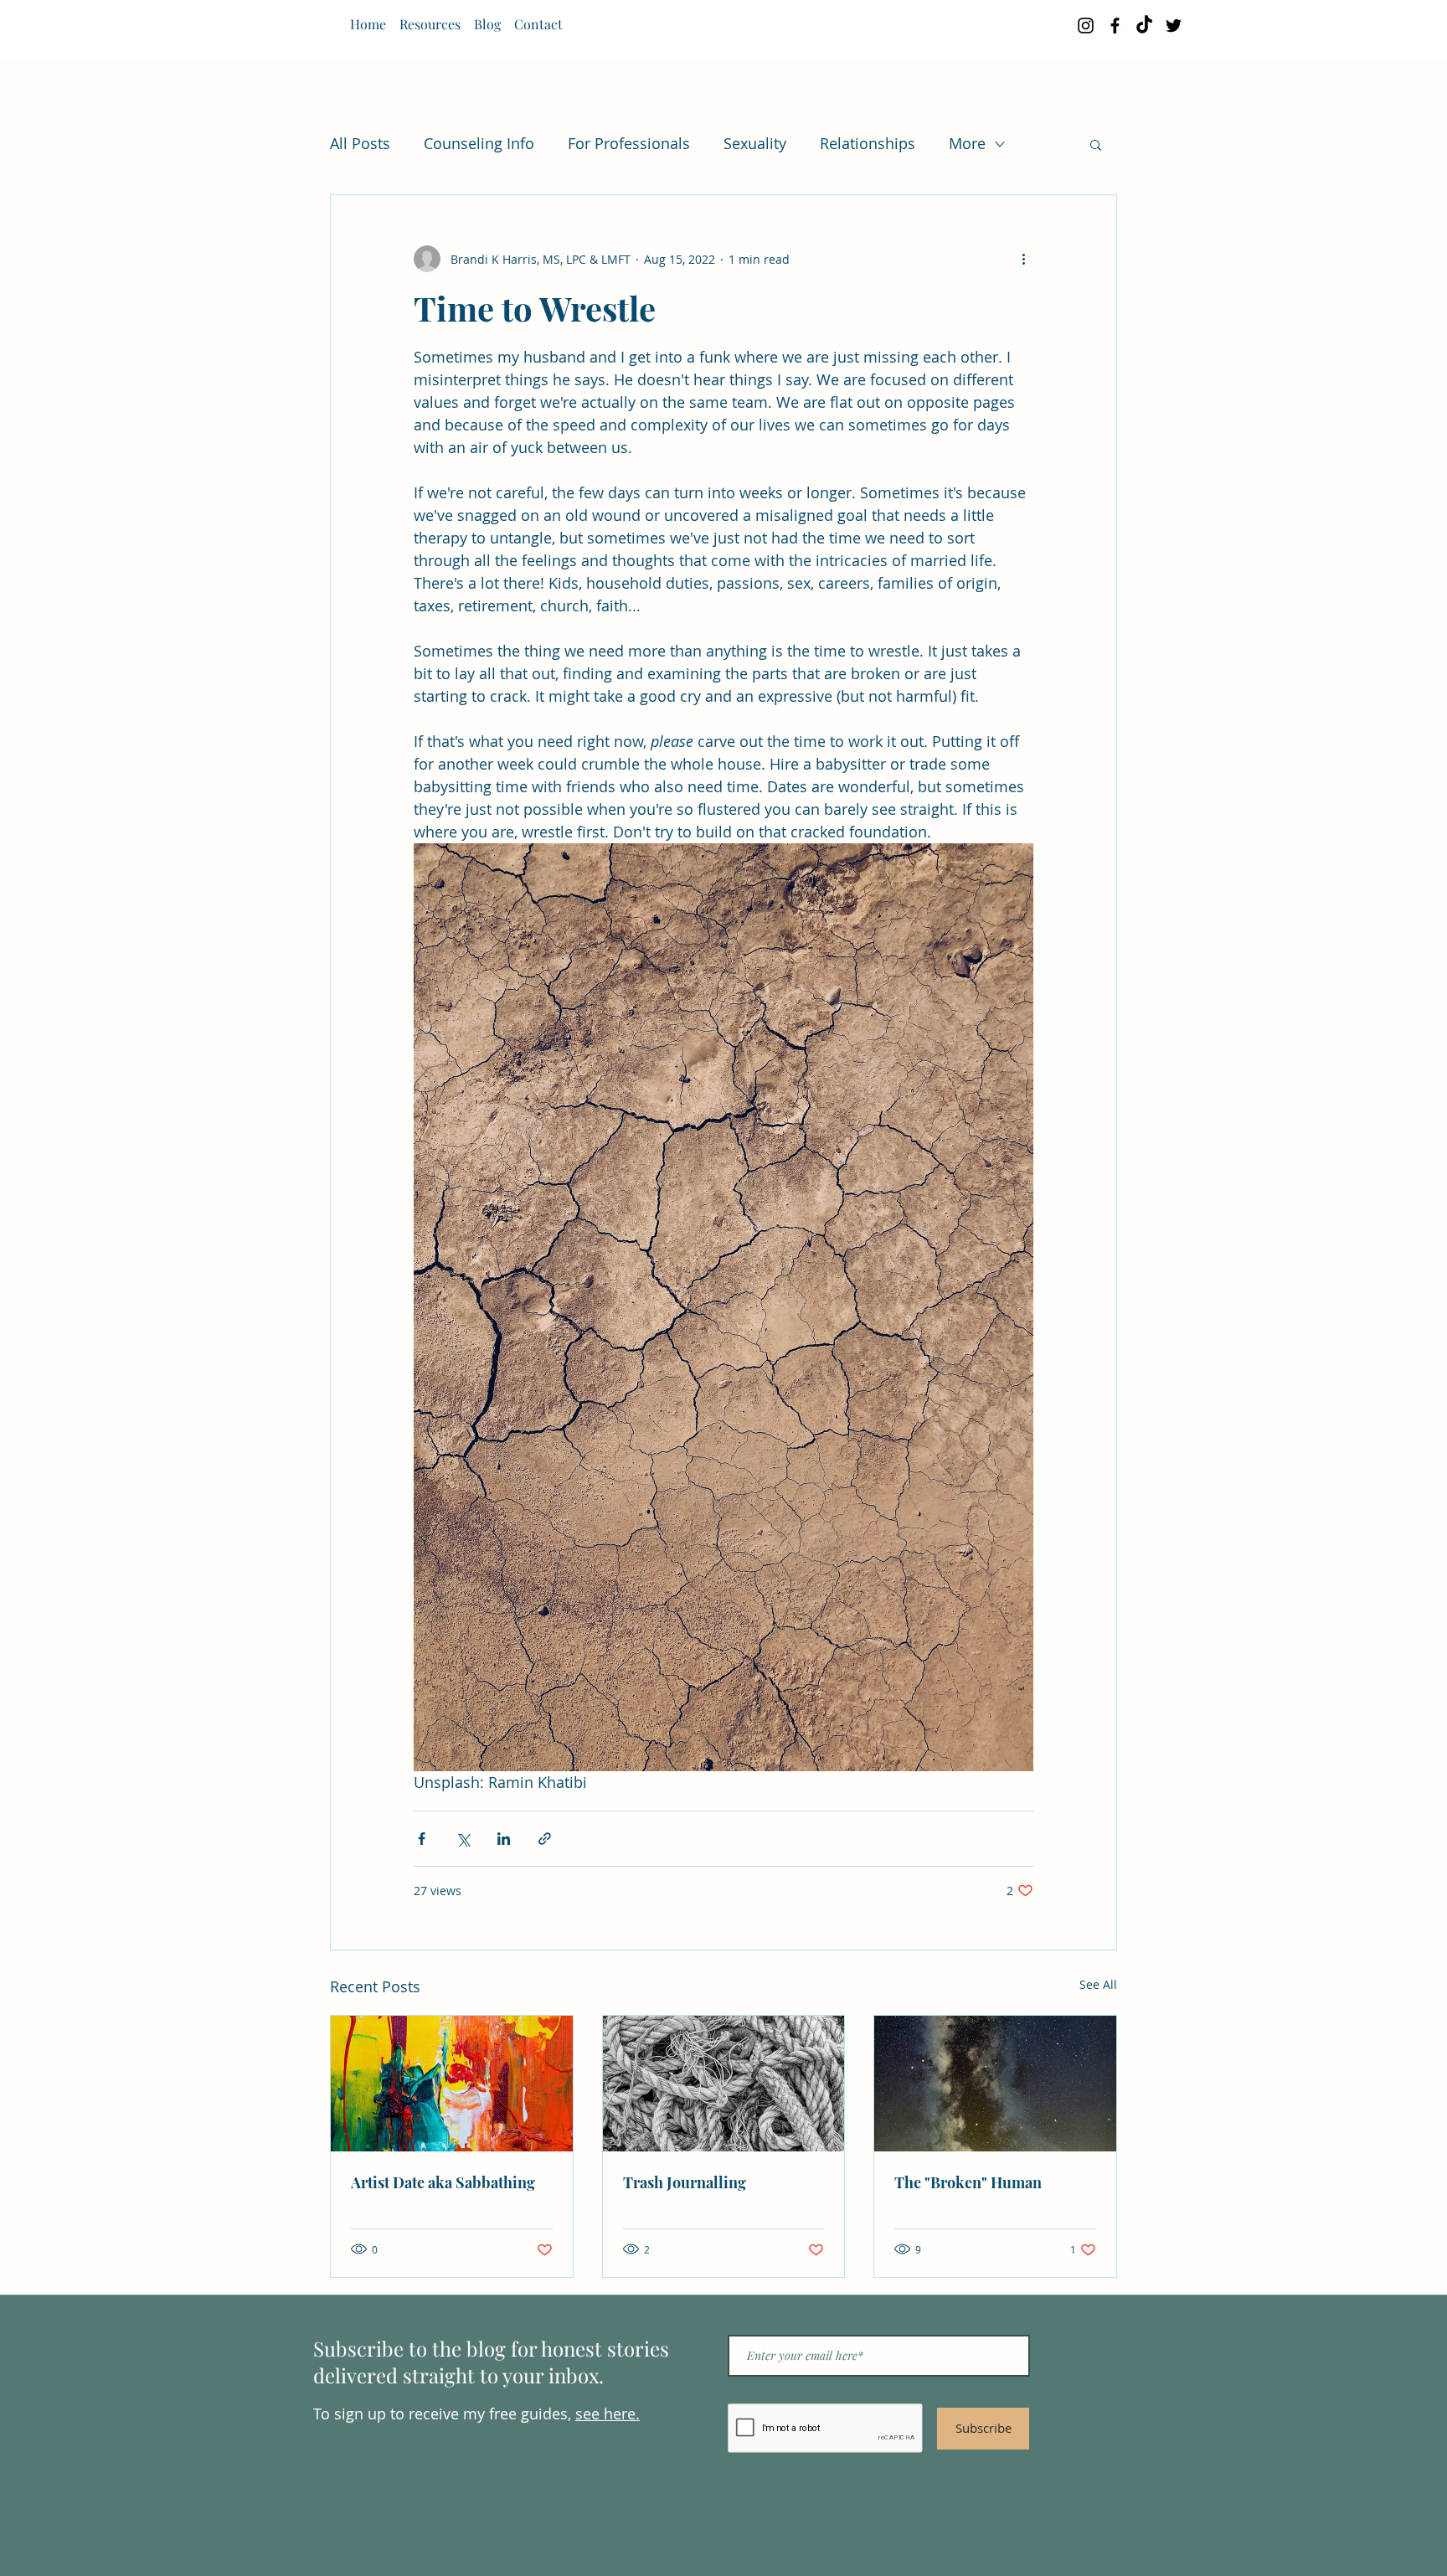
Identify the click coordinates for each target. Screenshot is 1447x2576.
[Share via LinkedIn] (504, 1839)
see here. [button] (608, 2414)
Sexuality (755, 143)
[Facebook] (1115, 26)
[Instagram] (1086, 26)
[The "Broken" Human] (995, 2084)
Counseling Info (479, 143)
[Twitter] (1174, 26)
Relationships (868, 143)
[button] (1096, 144)
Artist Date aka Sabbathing (443, 2182)
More (967, 143)
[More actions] (1023, 259)
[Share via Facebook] (422, 1839)
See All (1098, 1984)
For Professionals (629, 143)
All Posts (360, 143)
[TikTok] (1144, 26)
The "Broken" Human (968, 2182)
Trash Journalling (685, 2182)
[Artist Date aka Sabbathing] (452, 2084)
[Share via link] (545, 1839)
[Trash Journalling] (724, 2084)
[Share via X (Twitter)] (463, 1839)
